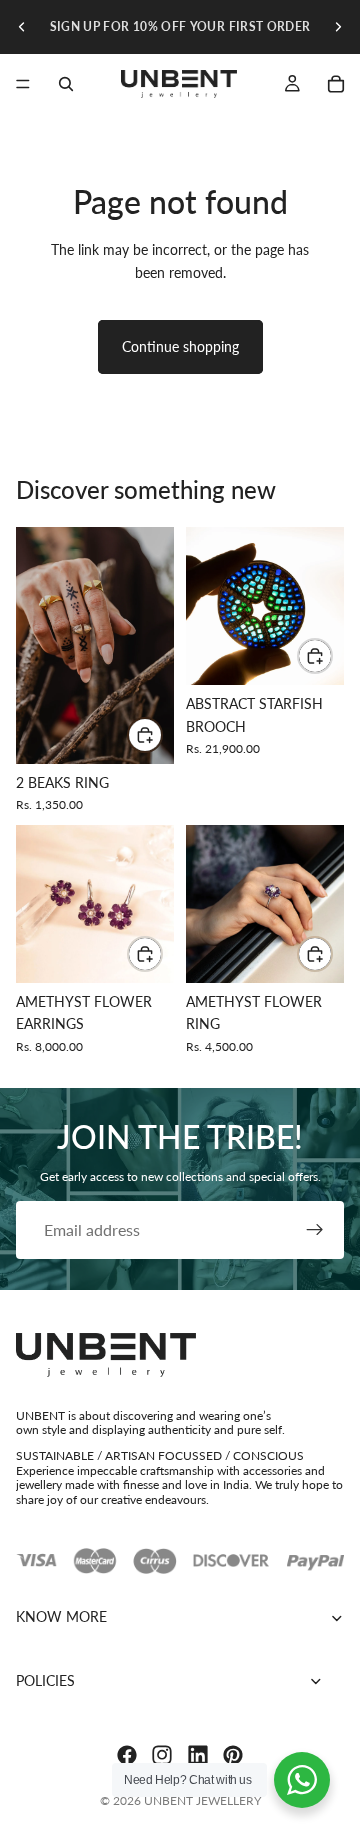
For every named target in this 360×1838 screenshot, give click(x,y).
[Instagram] (162, 1755)
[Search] (66, 84)
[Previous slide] (22, 27)
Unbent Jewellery (202, 1800)
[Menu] (23, 84)
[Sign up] (315, 1230)
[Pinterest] (233, 1755)
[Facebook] (127, 1755)
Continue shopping (180, 346)
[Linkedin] (198, 1755)
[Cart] (336, 84)
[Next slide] (338, 27)
